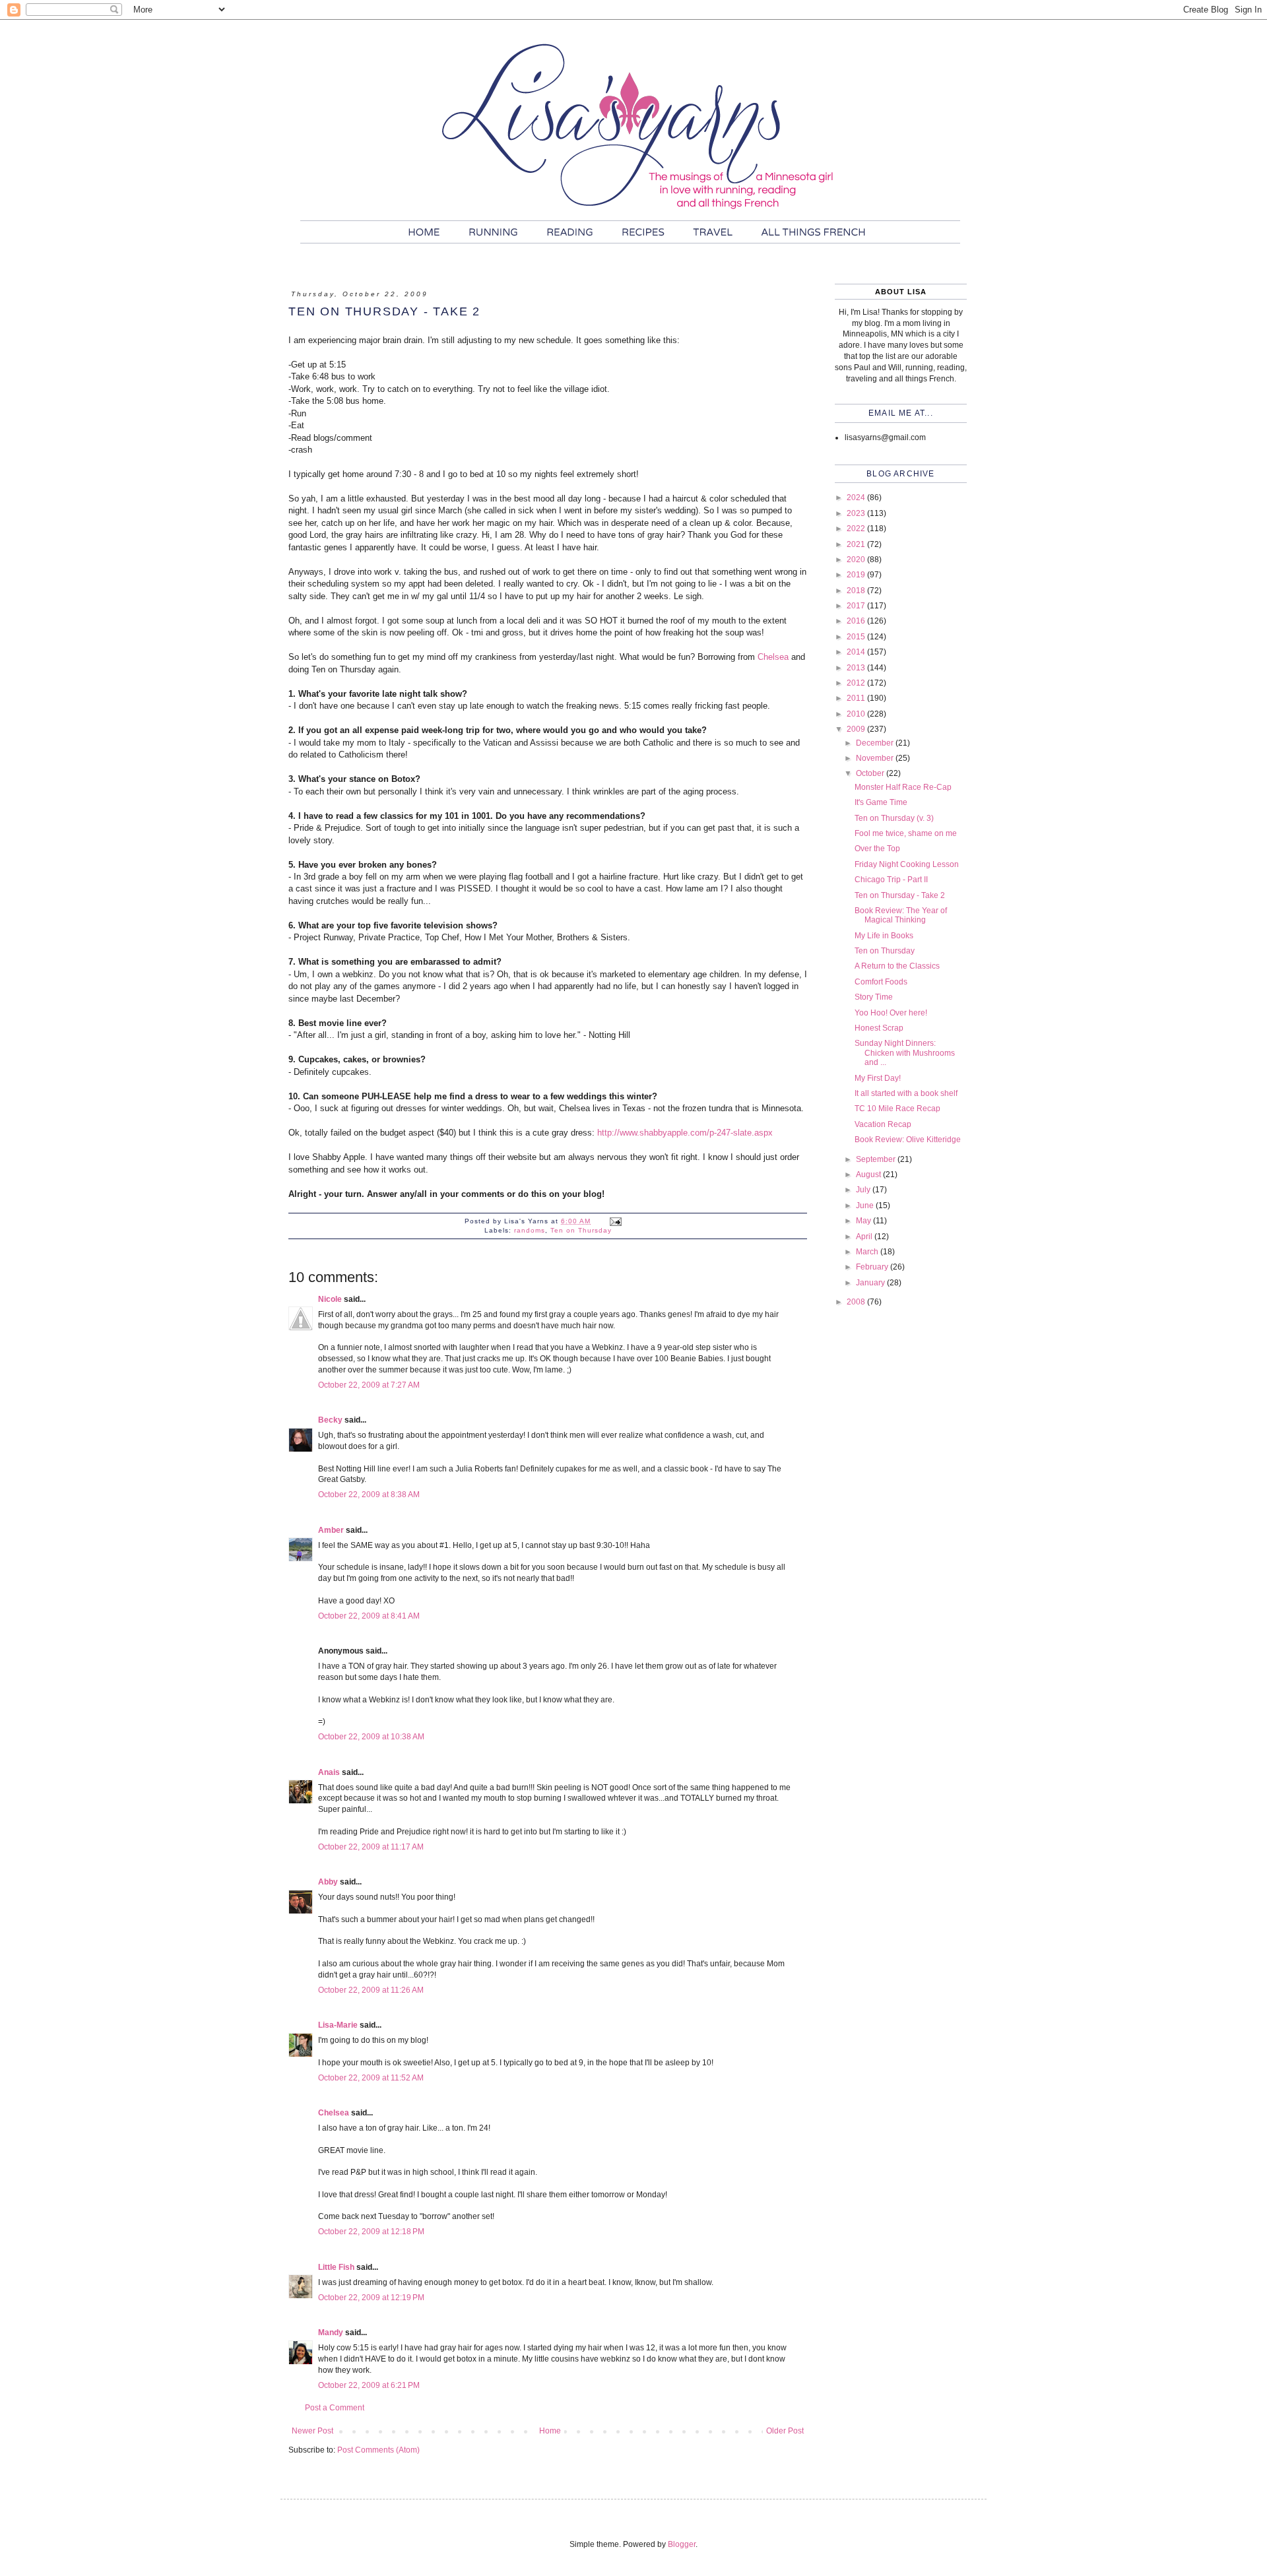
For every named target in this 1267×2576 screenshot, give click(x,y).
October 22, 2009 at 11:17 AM (371, 1847)
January (871, 1283)
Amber (331, 1530)
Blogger (682, 2544)
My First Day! (878, 1078)
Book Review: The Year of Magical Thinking (901, 915)
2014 (857, 652)
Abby (328, 1882)
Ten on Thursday (581, 1230)
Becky (330, 1420)
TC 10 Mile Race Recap (897, 1109)
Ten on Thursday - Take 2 (900, 895)
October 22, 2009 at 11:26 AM (371, 1990)
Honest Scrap (879, 1028)
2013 (857, 668)
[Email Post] (615, 1221)
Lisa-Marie (338, 2025)
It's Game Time (881, 802)
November (876, 758)
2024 (857, 498)
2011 (857, 698)
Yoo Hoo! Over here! (891, 1013)
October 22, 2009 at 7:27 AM (369, 1385)
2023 (857, 513)
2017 (857, 606)
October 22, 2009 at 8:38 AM (369, 1495)
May (864, 1221)
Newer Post (312, 2431)
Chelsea (773, 657)
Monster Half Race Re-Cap (903, 787)
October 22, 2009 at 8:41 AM (369, 1616)
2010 (857, 714)
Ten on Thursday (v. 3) (894, 818)
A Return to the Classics (897, 966)
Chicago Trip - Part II (891, 880)
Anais (329, 1772)
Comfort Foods (881, 982)
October (871, 773)
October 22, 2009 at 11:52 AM (371, 2078)
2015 (857, 637)
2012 (857, 683)
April (865, 1237)
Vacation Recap (883, 1124)
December (876, 743)
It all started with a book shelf (906, 1093)
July (864, 1190)
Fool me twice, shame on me (906, 833)
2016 (857, 621)
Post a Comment (335, 2408)
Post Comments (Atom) (378, 2450)
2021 (857, 544)
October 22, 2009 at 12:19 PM (371, 2298)
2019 (857, 575)
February (873, 1267)
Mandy (331, 2333)
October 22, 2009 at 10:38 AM (371, 1737)
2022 (857, 529)
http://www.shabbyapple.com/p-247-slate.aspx (685, 1133)
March (868, 1252)
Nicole (330, 1299)
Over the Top (877, 849)
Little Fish (336, 2267)
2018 (857, 591)
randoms (530, 1230)
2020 (857, 560)
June (866, 1206)
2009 (857, 729)
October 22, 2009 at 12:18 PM (371, 2232)
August (869, 1175)
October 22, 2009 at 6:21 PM (369, 2385)
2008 (857, 1302)
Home (550, 2431)
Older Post (785, 2431)
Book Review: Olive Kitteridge (908, 1140)
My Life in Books (884, 936)
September (877, 1159)
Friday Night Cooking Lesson (907, 864)
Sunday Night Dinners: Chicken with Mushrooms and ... (905, 1053)
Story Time (874, 997)
